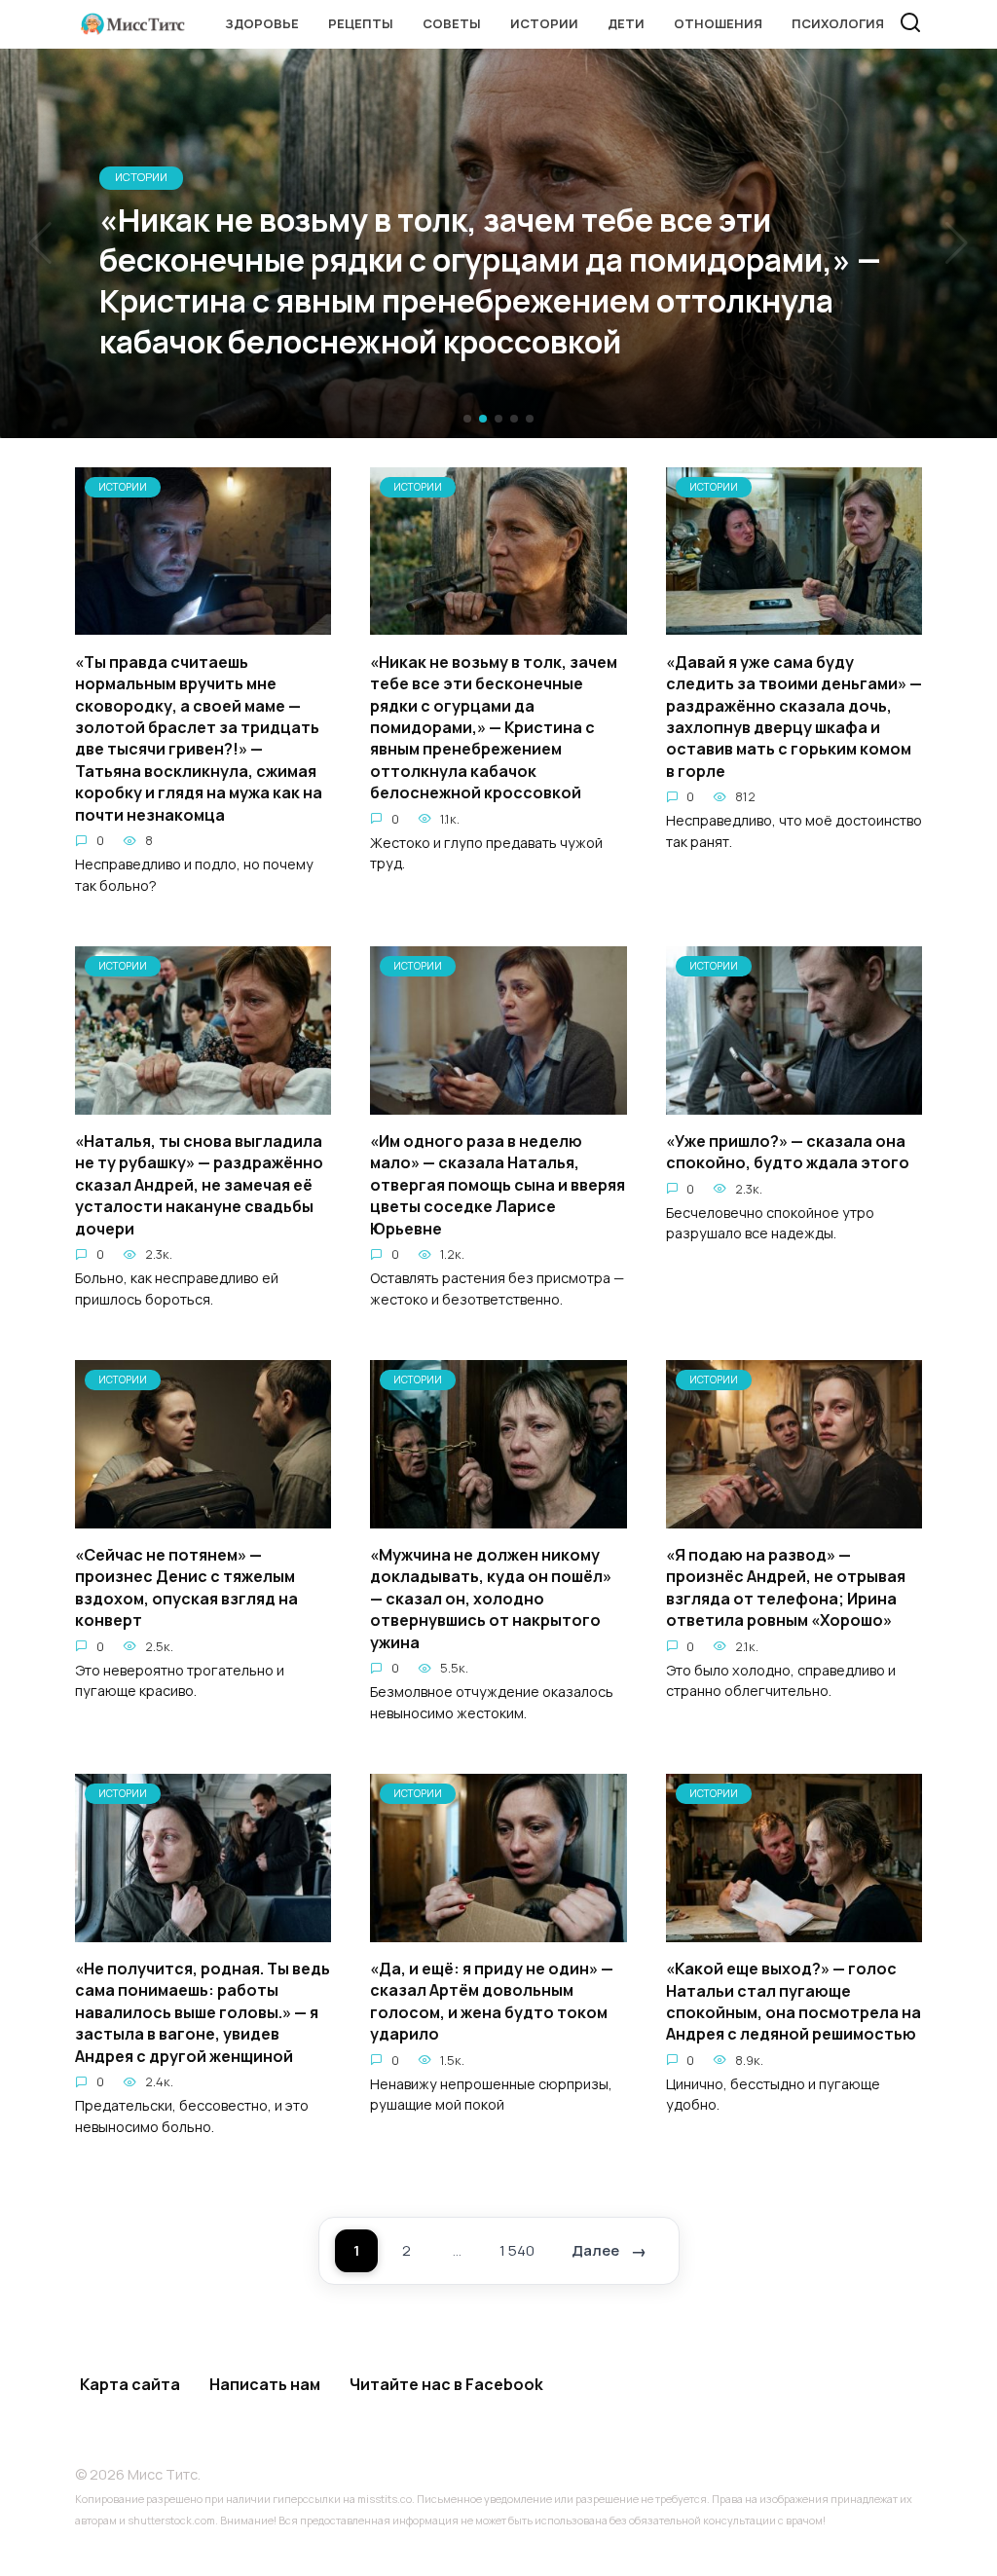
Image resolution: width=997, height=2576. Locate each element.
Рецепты (361, 23)
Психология (838, 23)
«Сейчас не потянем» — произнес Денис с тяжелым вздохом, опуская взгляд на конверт (186, 1587)
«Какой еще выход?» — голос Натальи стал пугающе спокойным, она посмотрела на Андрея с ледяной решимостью (794, 2001)
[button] (467, 419)
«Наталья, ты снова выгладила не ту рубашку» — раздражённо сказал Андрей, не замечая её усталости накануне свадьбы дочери (199, 1185)
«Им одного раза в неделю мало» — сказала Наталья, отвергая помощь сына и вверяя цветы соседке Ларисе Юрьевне (498, 1185)
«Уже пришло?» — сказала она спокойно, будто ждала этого (788, 1152)
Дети (626, 23)
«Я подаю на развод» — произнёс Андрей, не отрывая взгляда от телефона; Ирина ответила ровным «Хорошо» (786, 1587)
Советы (452, 23)
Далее (595, 2250)
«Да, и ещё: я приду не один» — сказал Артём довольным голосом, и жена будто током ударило (492, 2001)
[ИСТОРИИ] (203, 623)
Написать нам (265, 2384)
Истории (544, 23)
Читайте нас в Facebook (446, 2384)
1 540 (517, 2250)
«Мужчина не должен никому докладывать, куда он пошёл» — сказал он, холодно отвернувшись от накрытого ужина (491, 1599)
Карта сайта (130, 2384)
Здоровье (262, 23)
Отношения (718, 23)
